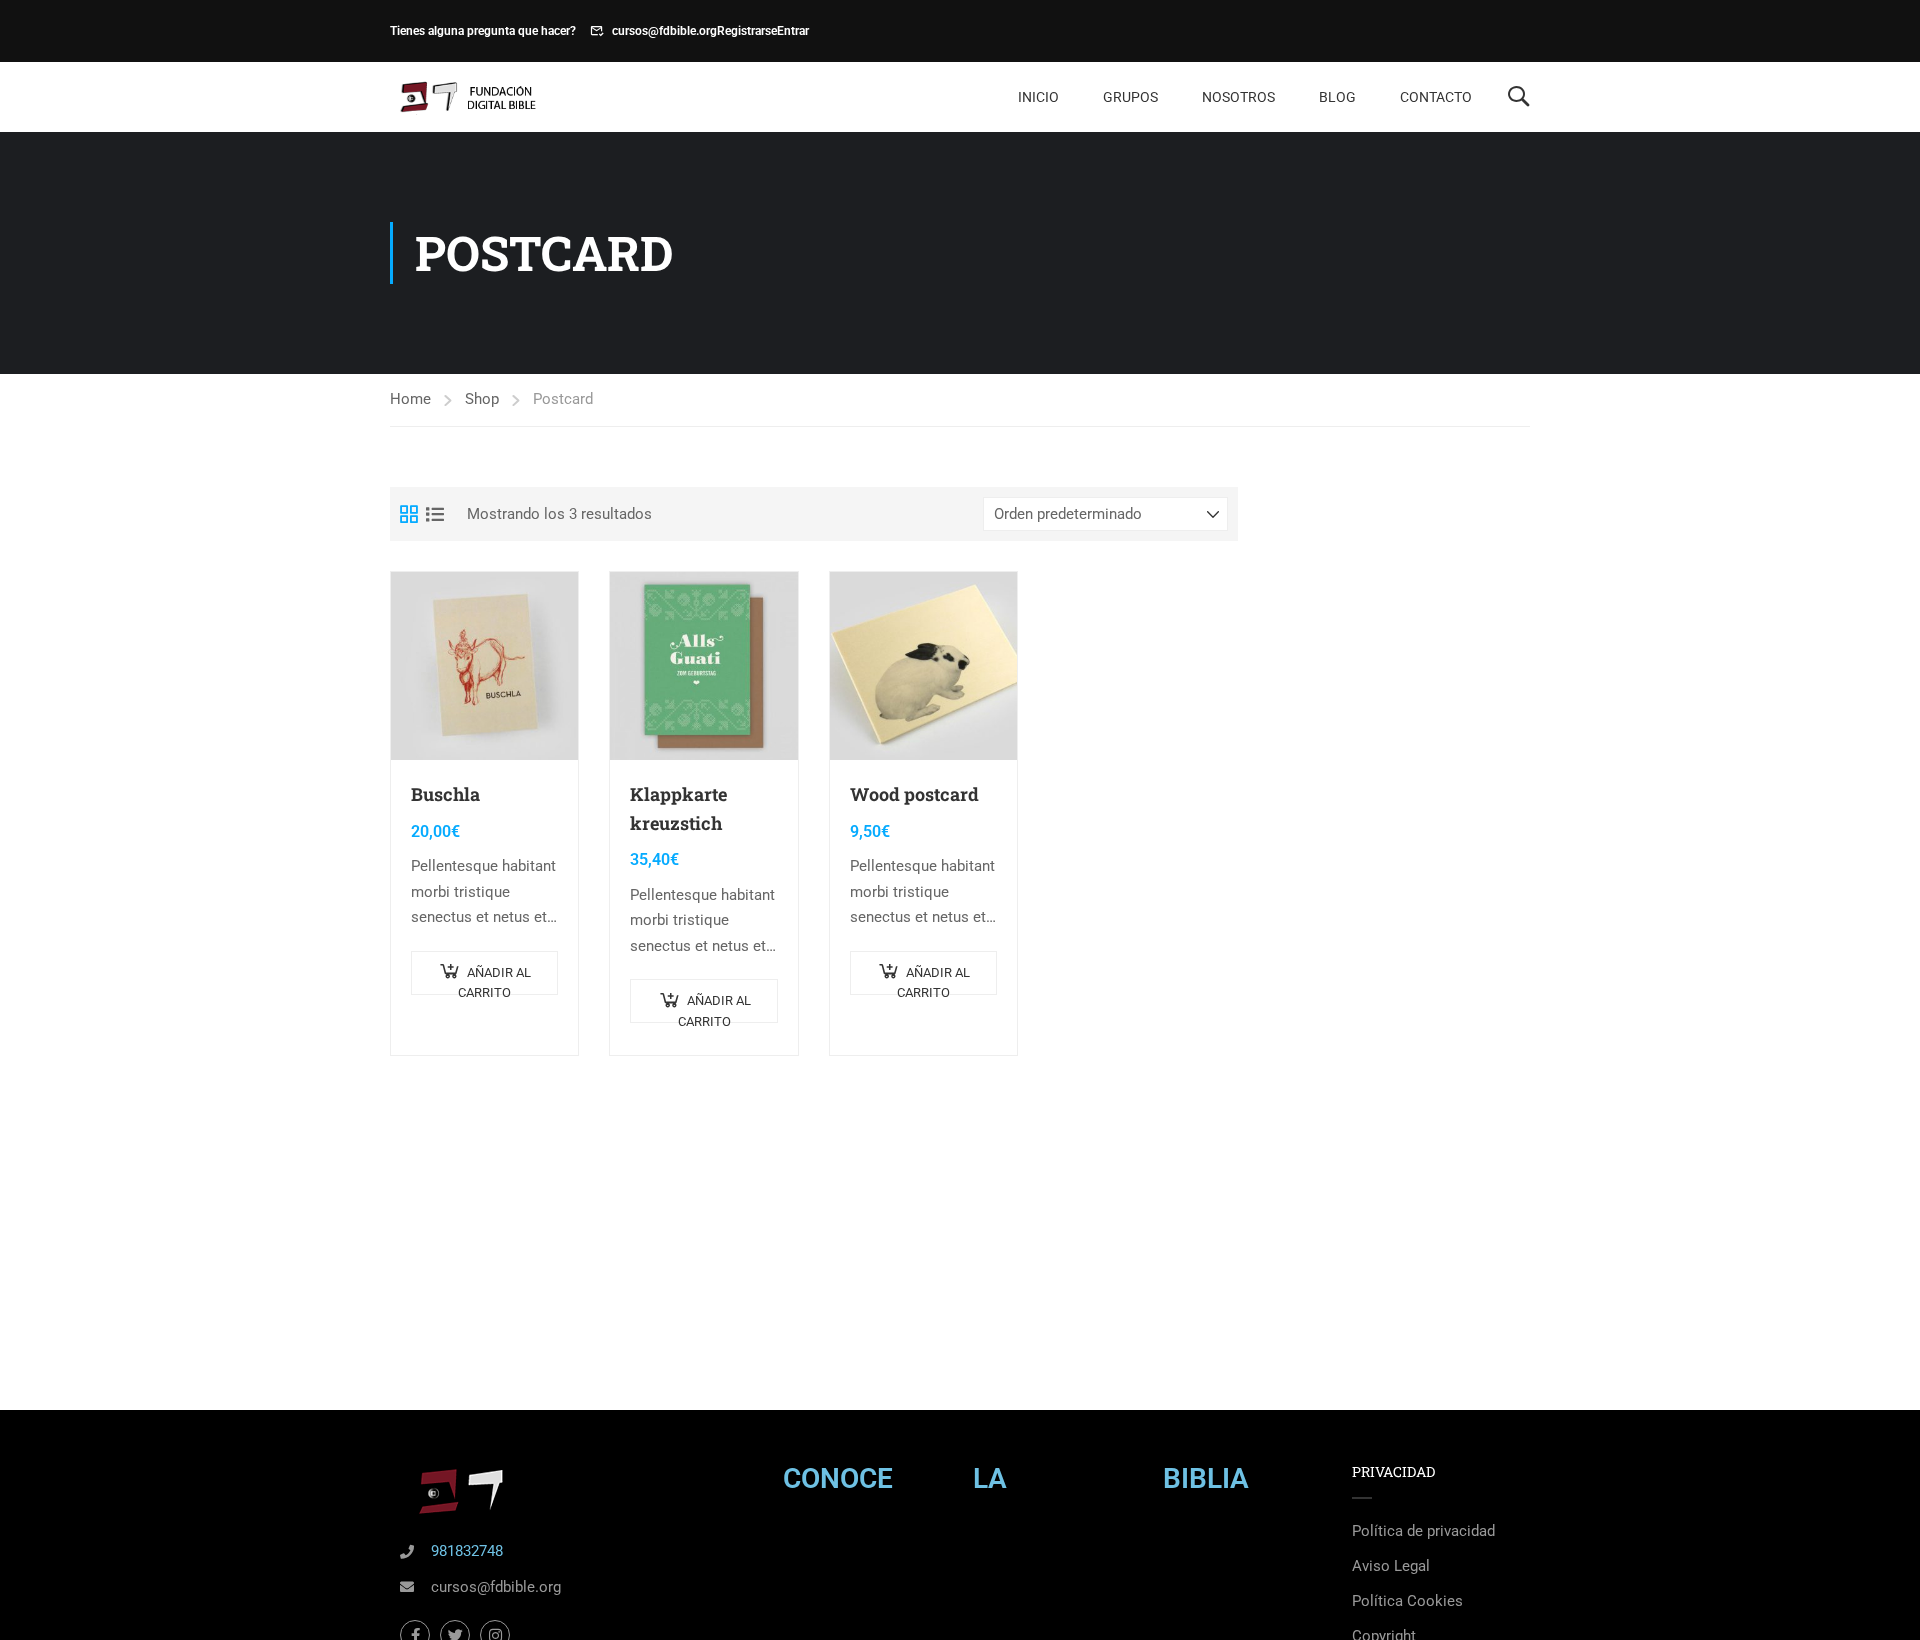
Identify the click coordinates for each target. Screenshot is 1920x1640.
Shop (482, 399)
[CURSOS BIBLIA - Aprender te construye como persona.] (466, 97)
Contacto (1436, 97)
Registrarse (747, 31)
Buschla (445, 794)
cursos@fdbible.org (664, 31)
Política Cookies (1407, 1601)
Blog (1337, 97)
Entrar (793, 31)
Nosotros (1238, 97)
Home (410, 399)
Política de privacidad (1423, 1531)
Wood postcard (914, 794)
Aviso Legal (1391, 1566)
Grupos (1130, 97)
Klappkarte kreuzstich (678, 808)
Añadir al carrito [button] (494, 980)
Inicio (1038, 97)
